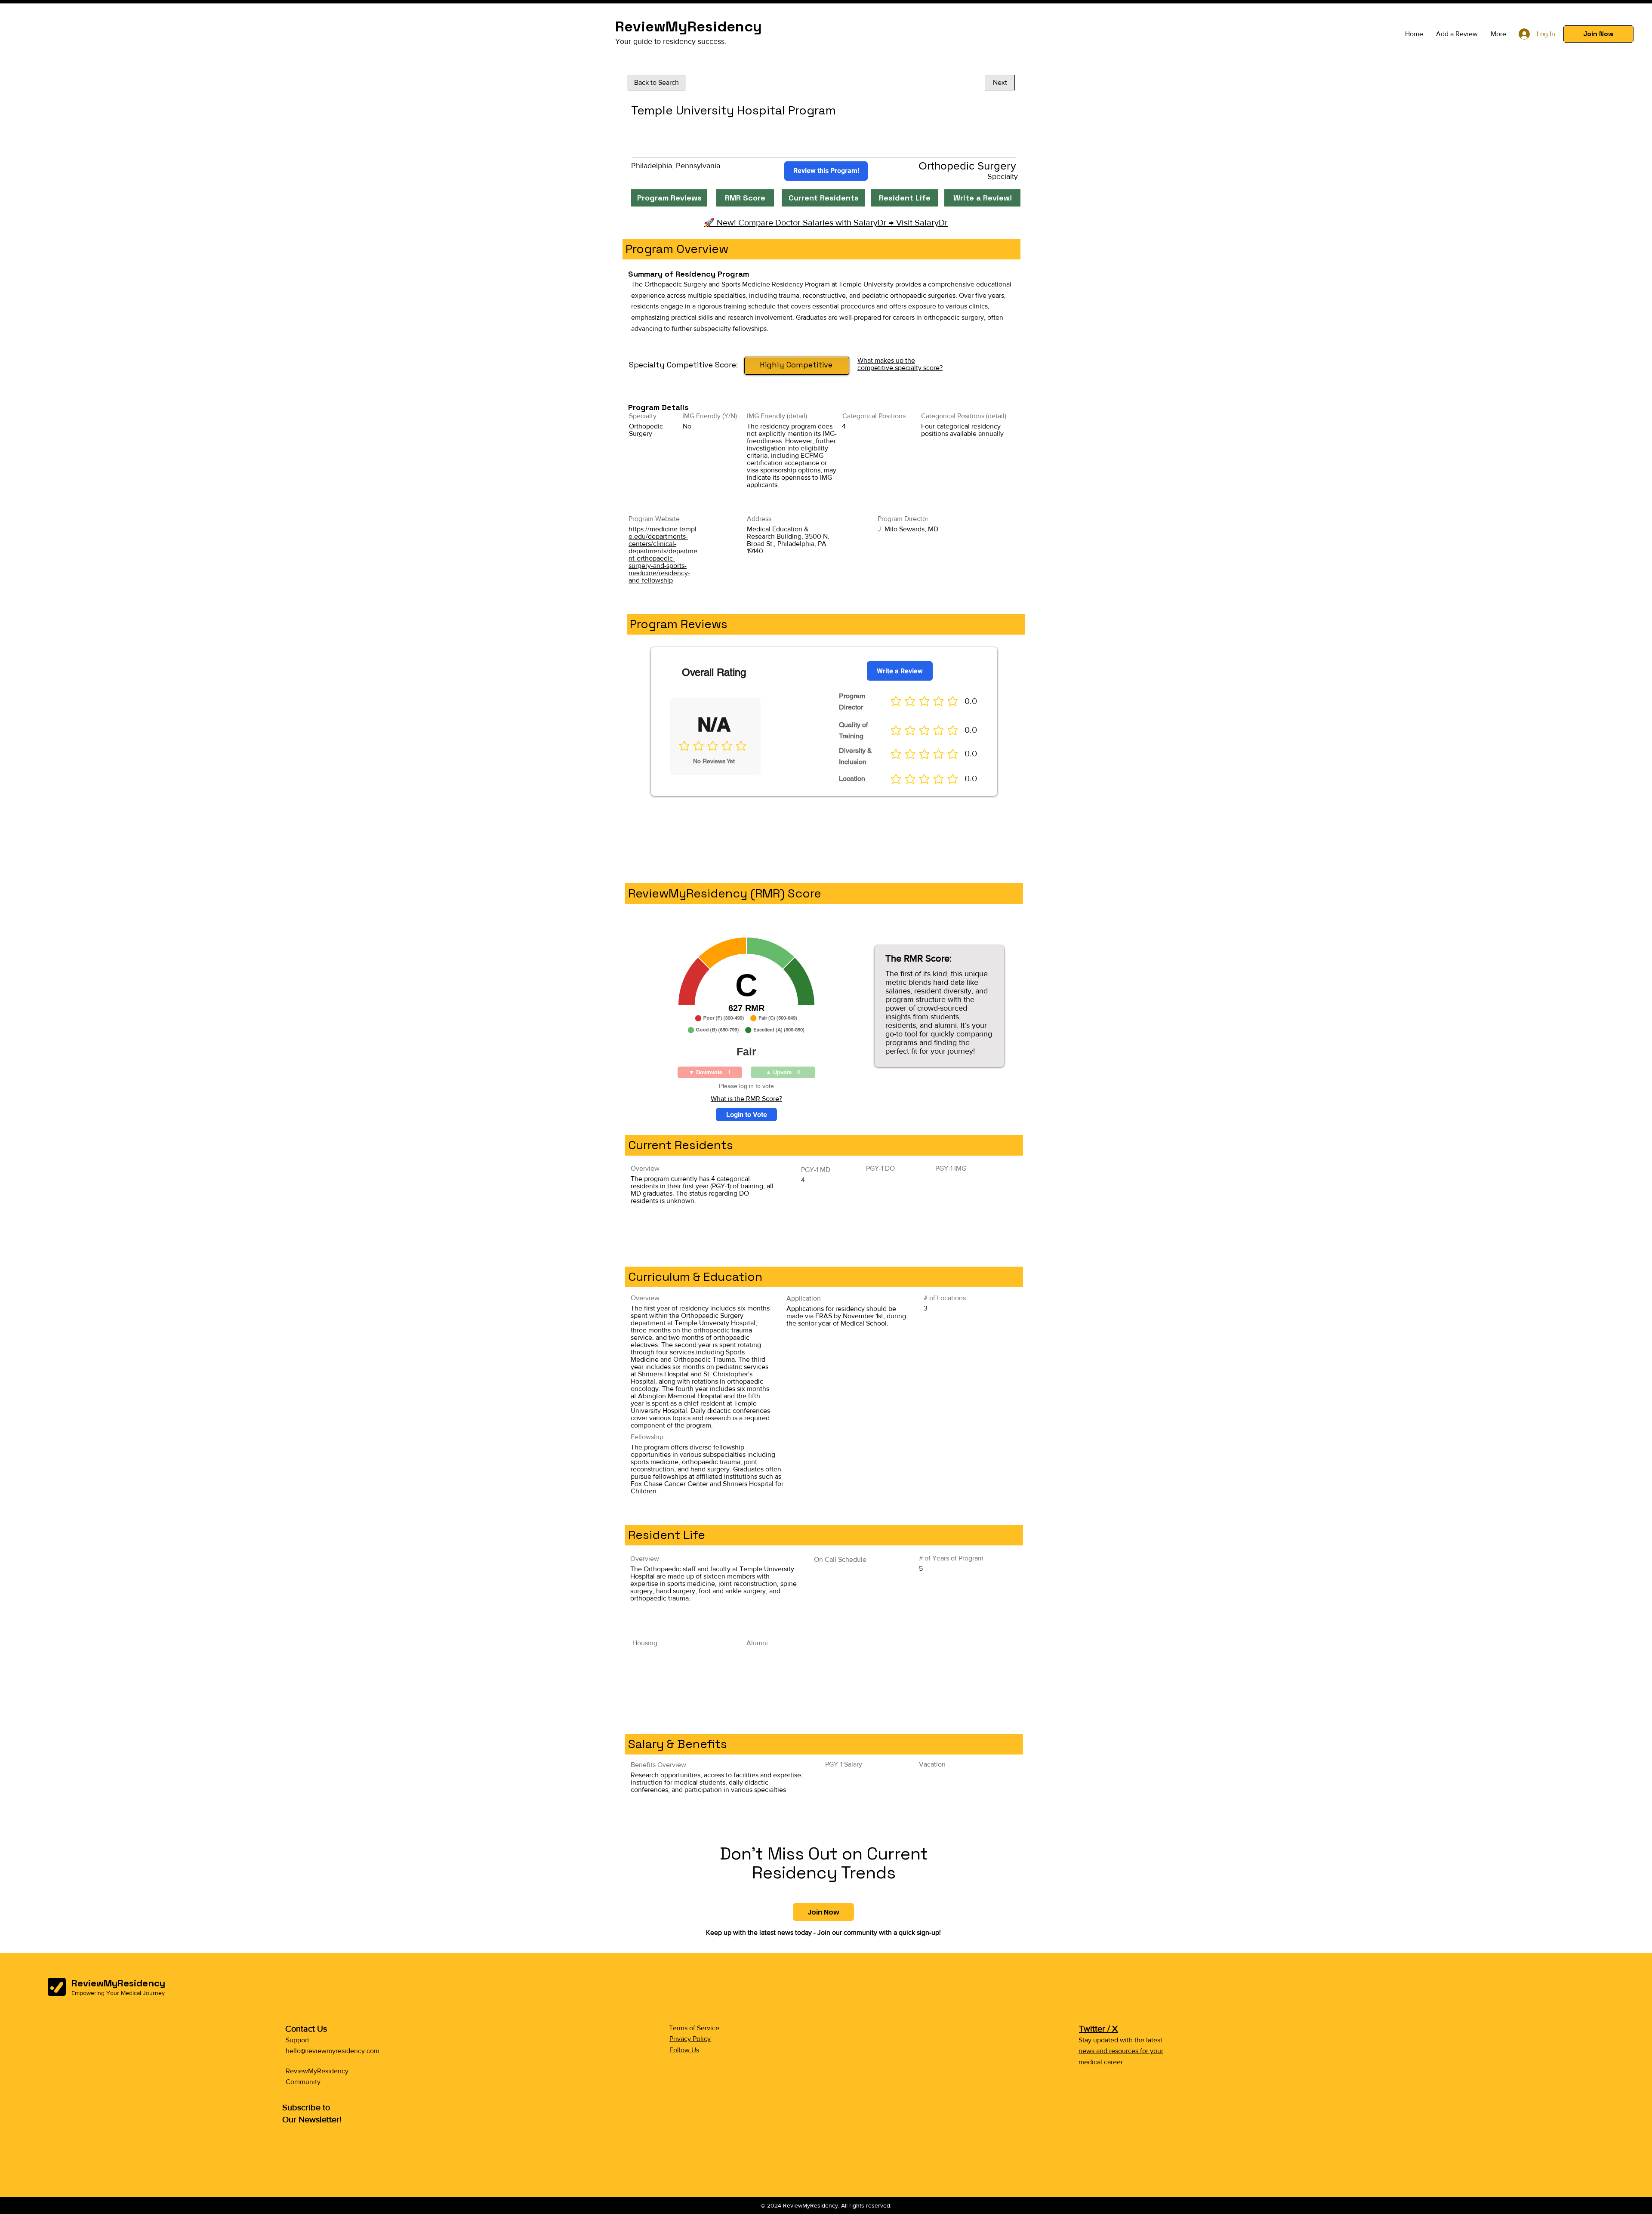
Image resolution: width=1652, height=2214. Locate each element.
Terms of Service (694, 2028)
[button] (1598, 34)
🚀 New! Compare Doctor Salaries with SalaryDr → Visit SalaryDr (826, 222)
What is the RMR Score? (746, 1099)
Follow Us (684, 2050)
